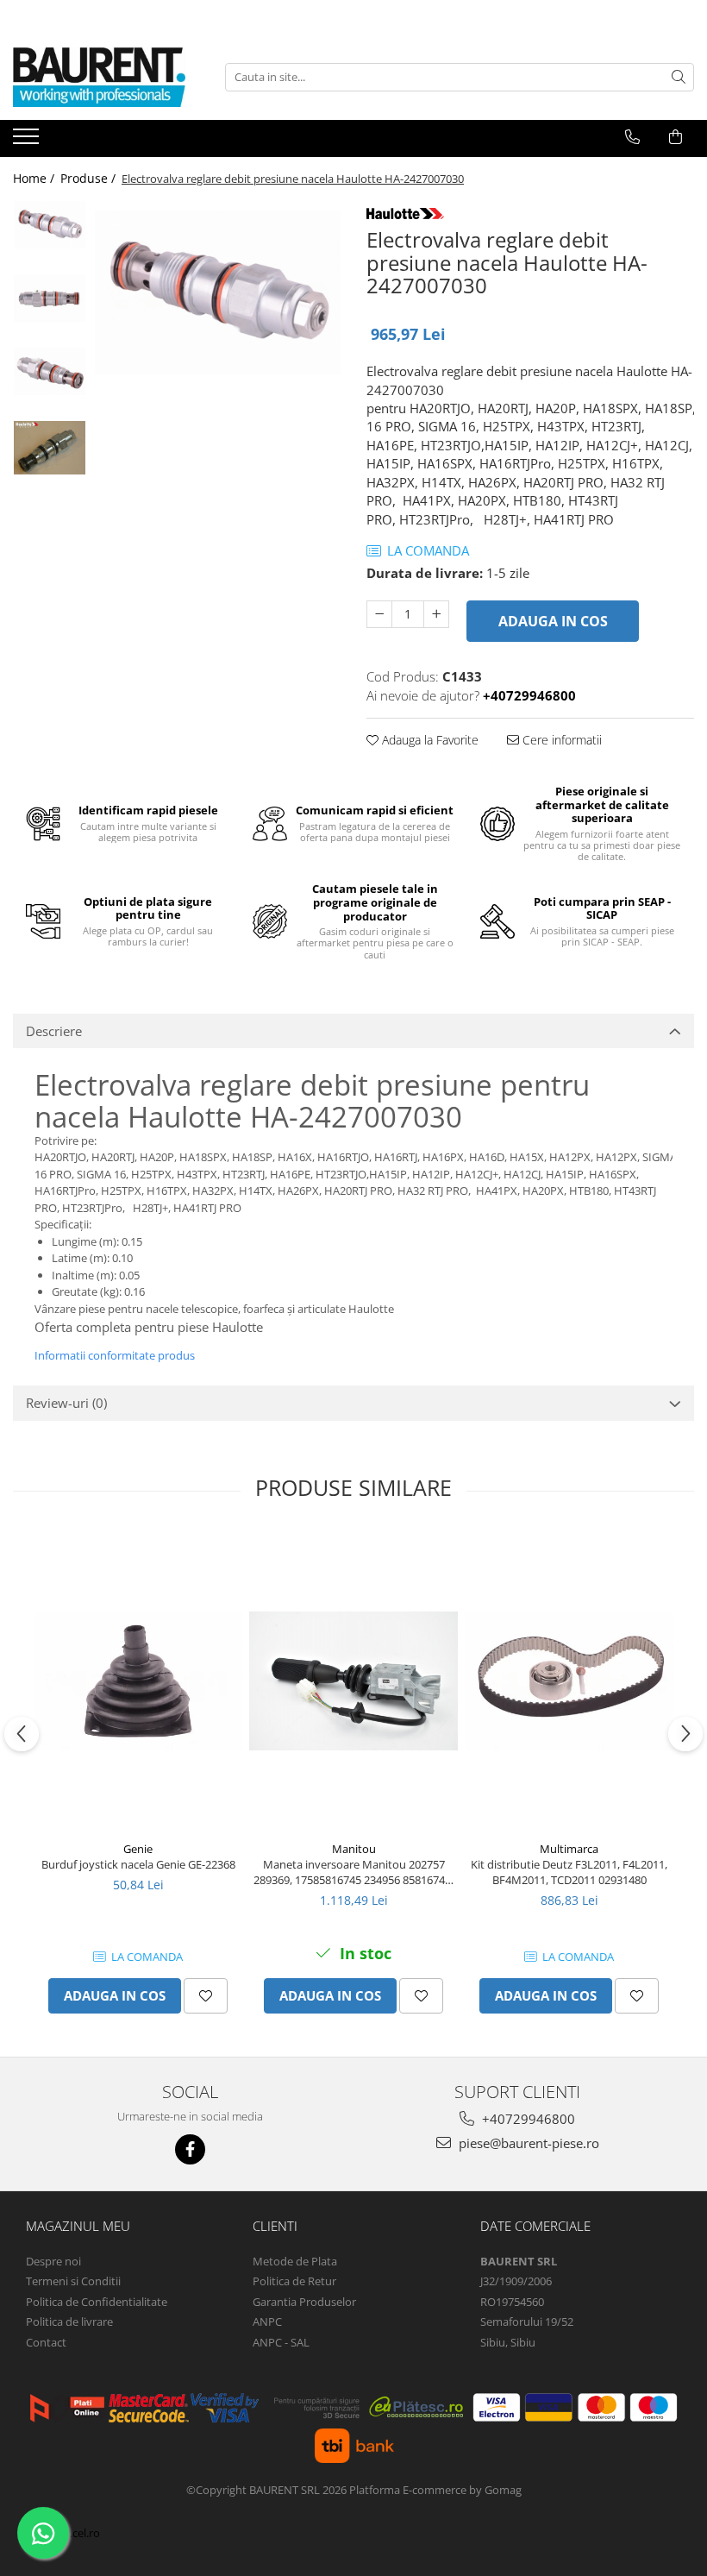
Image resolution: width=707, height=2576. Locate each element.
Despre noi (53, 2261)
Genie (138, 1849)
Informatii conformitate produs (115, 1355)
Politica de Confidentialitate (97, 2302)
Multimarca (569, 1849)
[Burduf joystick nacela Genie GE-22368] (138, 1681)
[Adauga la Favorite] (206, 1996)
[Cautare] (679, 77)
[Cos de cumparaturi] (676, 137)
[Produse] (28, 141)
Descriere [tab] (54, 1031)
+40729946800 (527, 2119)
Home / (35, 178)
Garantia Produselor (304, 2302)
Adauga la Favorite (429, 740)
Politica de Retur (294, 2281)
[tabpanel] (218, 292)
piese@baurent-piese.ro (527, 2143)
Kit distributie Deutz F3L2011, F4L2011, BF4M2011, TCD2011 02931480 (569, 1872)
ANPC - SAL (281, 2342)
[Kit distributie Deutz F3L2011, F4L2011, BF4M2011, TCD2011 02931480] (569, 1681)
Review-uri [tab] (66, 1403)
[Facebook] (190, 2149)
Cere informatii (560, 740)
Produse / (90, 178)
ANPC (267, 2322)
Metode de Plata (295, 2261)
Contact (46, 2342)
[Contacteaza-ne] (632, 137)
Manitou (354, 1849)
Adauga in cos (553, 621)
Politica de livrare (69, 2322)
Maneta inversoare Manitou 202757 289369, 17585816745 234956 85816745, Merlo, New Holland (353, 1872)
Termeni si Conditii (73, 2281)
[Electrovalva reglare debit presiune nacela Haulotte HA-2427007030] (218, 292)
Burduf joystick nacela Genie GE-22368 (138, 1864)
